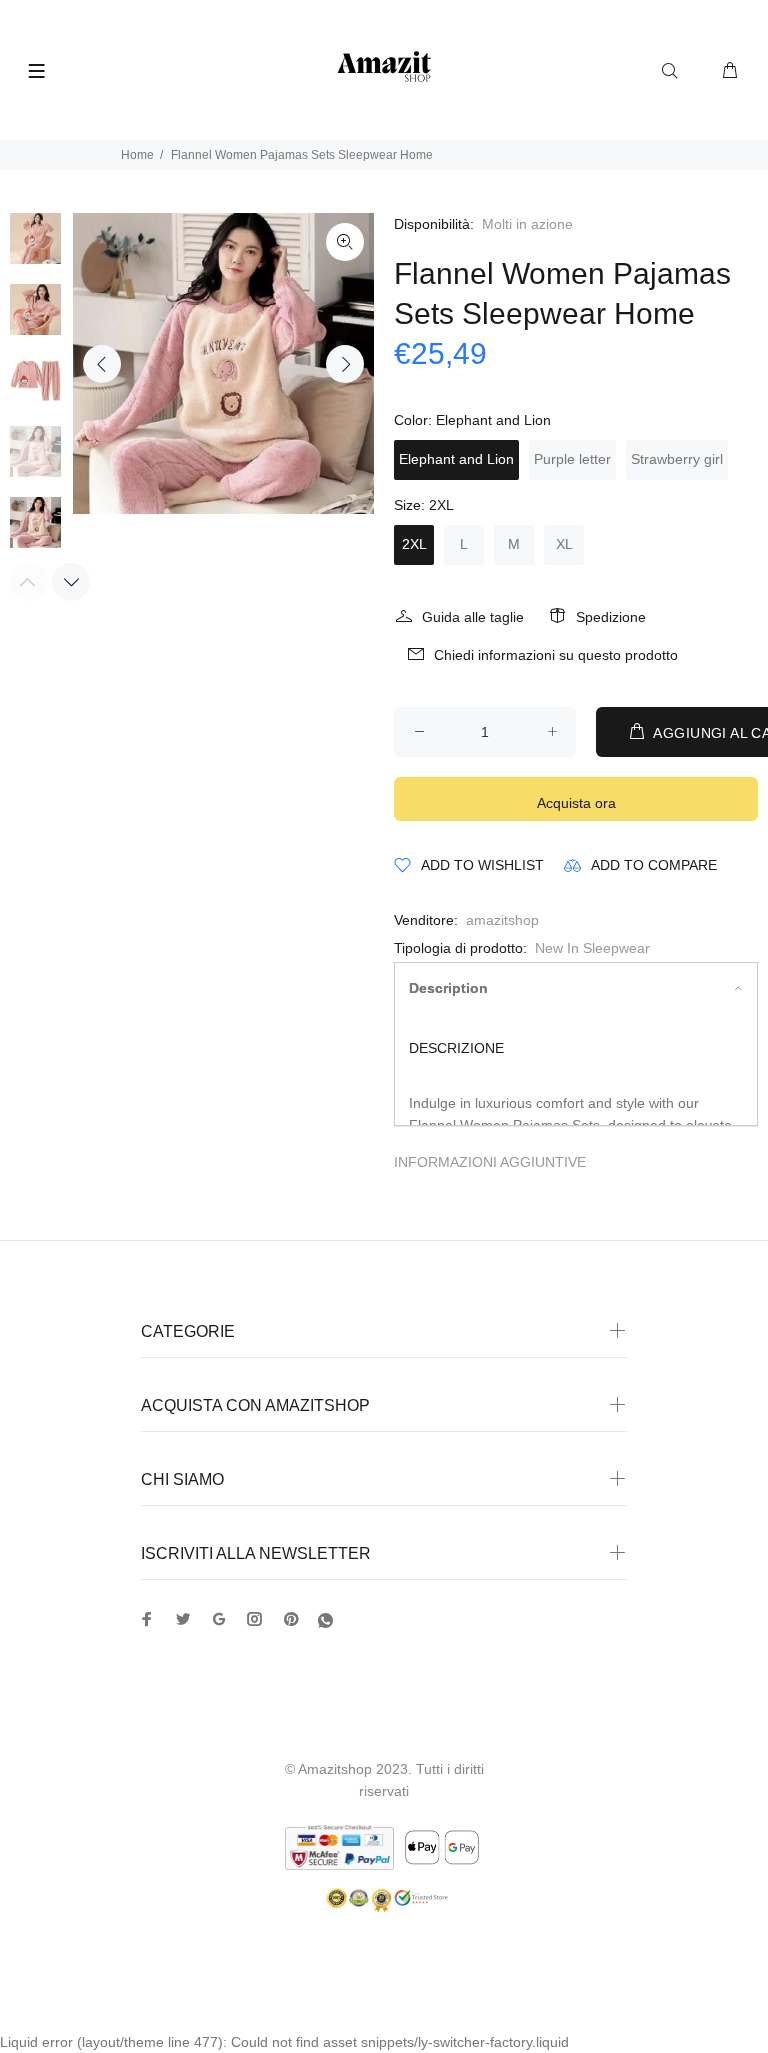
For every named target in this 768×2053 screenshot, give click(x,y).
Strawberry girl (677, 459)
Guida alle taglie (473, 617)
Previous (102, 364)
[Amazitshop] (384, 67)
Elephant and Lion (456, 459)
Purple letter (572, 459)
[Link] (345, 242)
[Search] (674, 71)
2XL (414, 544)
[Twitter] (147, 1619)
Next (345, 364)
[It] (325, 1620)
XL (564, 544)
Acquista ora (576, 803)
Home (137, 155)
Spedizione (611, 617)
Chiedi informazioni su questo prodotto (556, 655)
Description (448, 988)
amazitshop (502, 920)
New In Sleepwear (592, 948)
